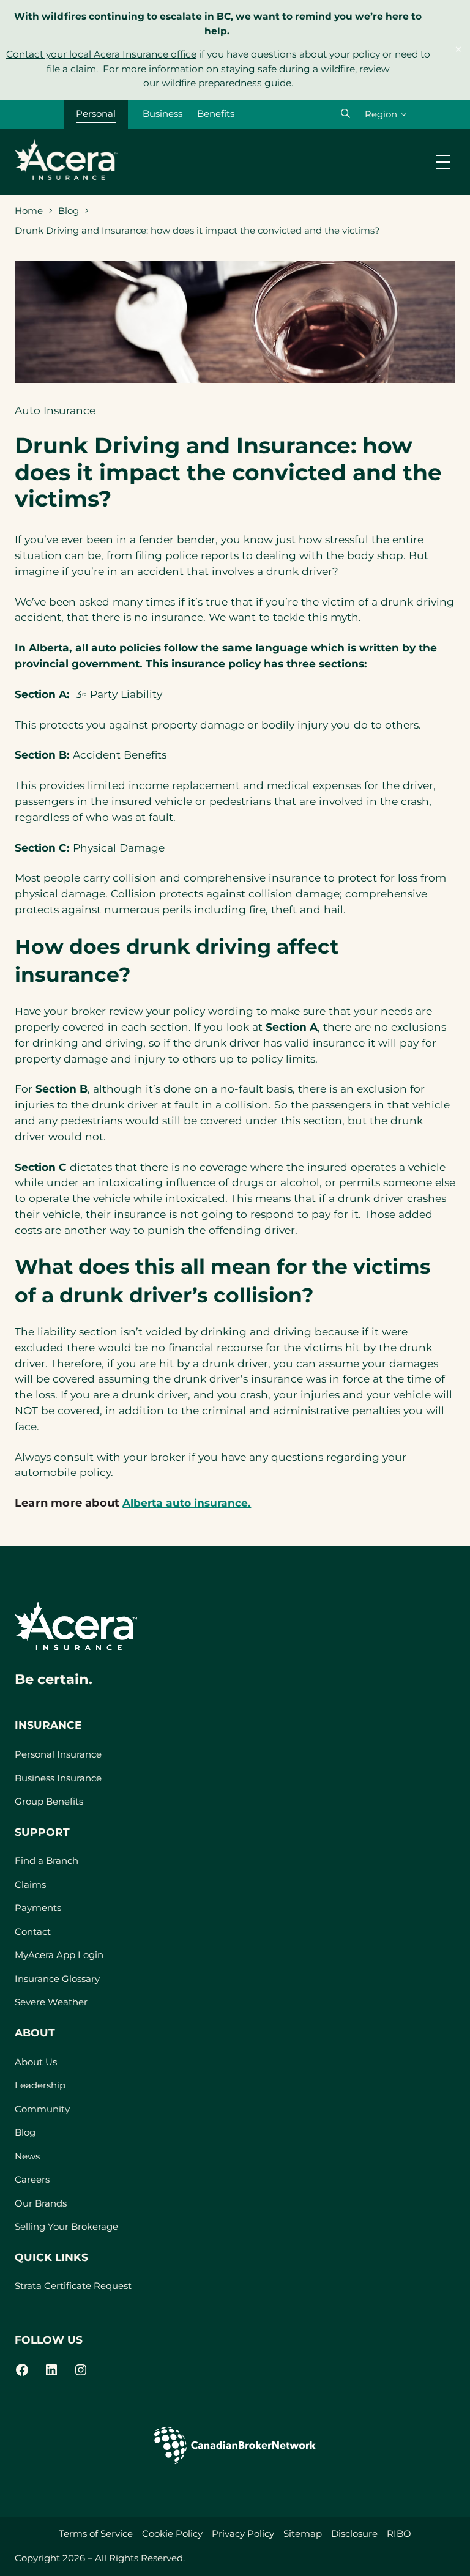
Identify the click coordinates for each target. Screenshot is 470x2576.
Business (162, 113)
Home (29, 211)
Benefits (216, 113)
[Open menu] (443, 162)
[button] (345, 113)
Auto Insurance (55, 410)
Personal (96, 113)
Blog (69, 211)
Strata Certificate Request (73, 2286)
